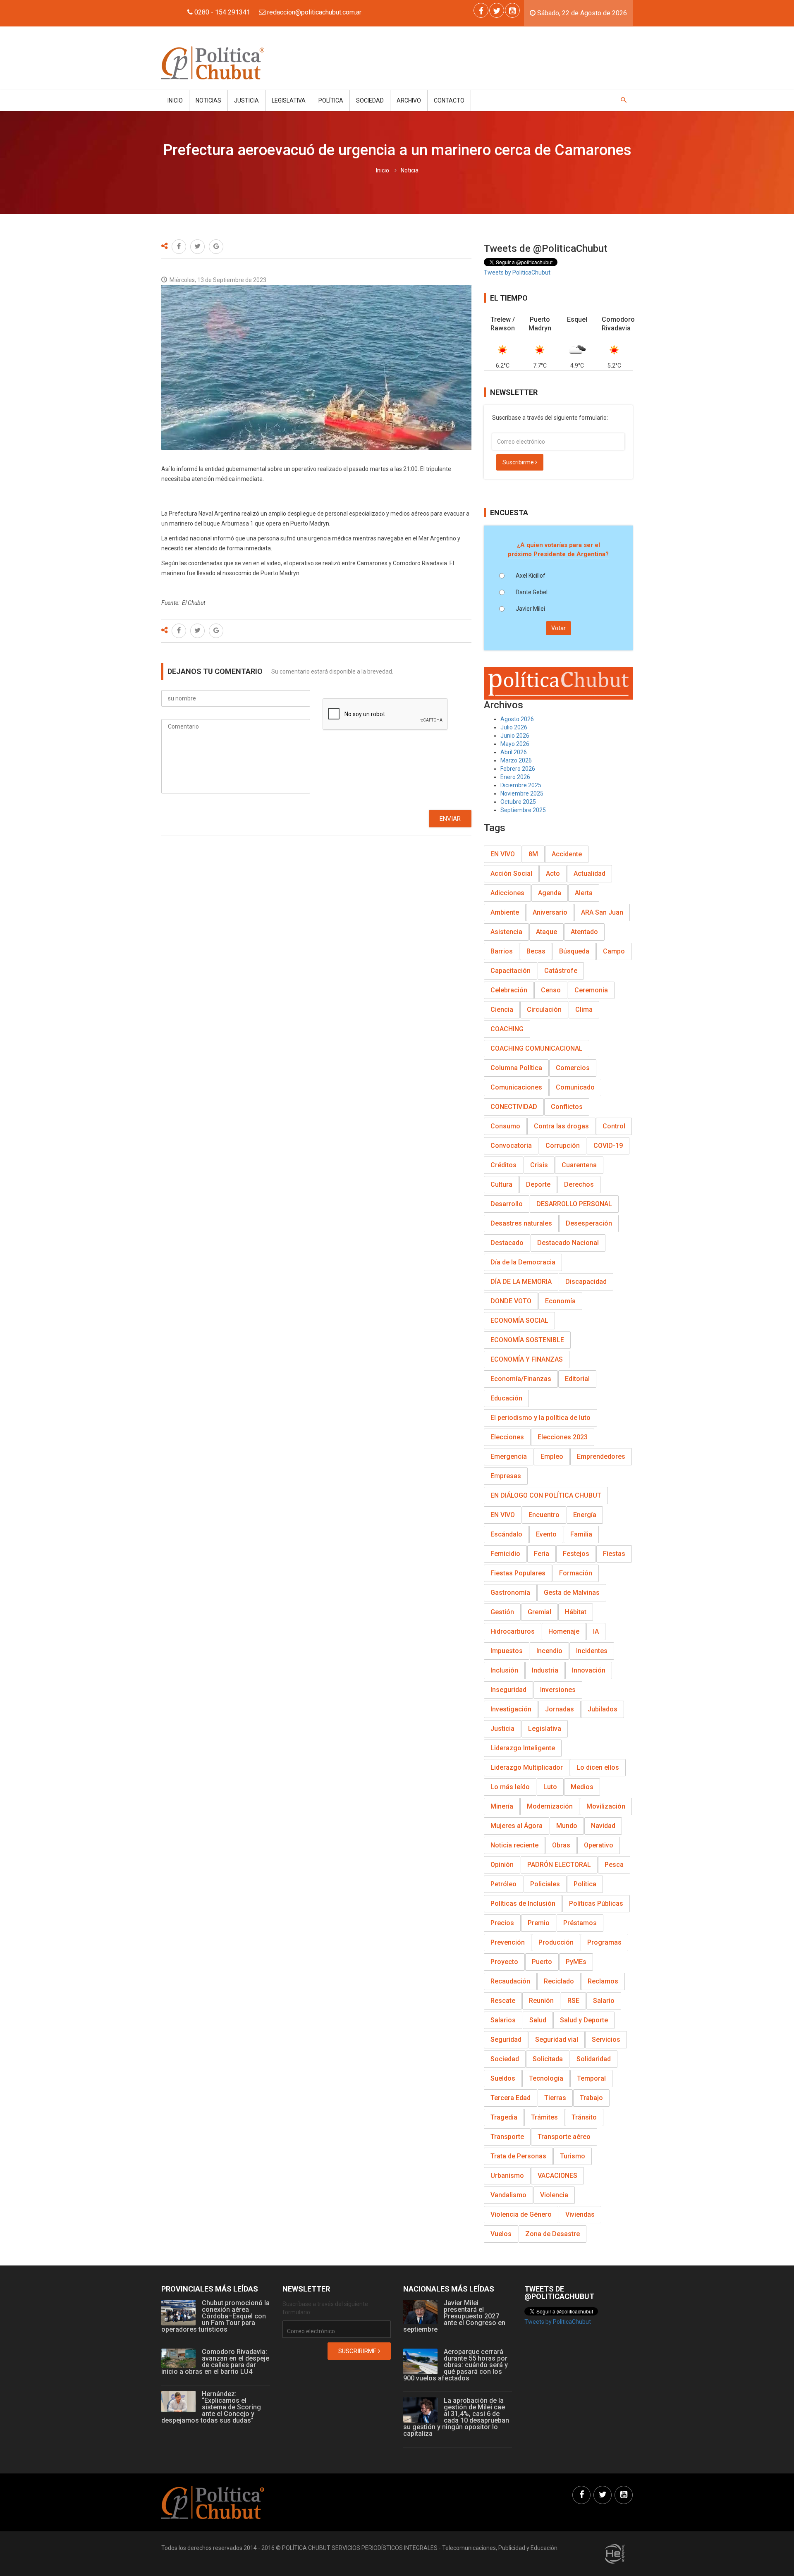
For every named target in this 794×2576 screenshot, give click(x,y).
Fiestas (614, 1554)
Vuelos (501, 2234)
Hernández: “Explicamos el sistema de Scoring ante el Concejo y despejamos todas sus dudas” (211, 2407)
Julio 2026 (514, 727)
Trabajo (591, 2098)
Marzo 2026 (516, 760)
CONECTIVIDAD (514, 1107)
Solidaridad (594, 2059)
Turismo (573, 2156)
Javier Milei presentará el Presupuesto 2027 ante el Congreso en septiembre (454, 2316)
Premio (539, 1923)
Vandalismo (508, 2195)
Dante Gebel (532, 592)
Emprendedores (601, 1456)
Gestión (502, 1612)
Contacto (449, 100)
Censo (551, 990)
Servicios (606, 2040)
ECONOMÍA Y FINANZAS (527, 1359)
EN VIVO (503, 854)
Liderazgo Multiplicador (527, 1767)
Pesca (614, 1865)
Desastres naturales (521, 1223)
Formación (576, 1573)
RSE (573, 2001)
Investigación (511, 1709)
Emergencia (509, 1456)
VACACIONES (557, 2176)
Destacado (507, 1243)
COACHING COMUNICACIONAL (537, 1048)
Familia (581, 1534)
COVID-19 (608, 1146)
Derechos (579, 1184)
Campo (614, 951)
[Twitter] (497, 10)
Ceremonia (591, 990)
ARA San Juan (602, 912)
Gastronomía (510, 1593)
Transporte (507, 2137)
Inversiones (558, 1690)
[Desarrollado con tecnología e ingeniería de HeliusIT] (615, 2553)
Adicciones (507, 893)
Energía (585, 1515)
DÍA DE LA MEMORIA (521, 1282)
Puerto (542, 1962)
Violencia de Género (521, 2214)
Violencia (554, 2195)
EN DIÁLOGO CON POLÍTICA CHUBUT (546, 1495)
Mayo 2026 (515, 744)
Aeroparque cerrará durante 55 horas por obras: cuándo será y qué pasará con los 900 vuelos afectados (456, 2365)
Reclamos (603, 1981)
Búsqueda (574, 951)
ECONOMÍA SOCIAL (519, 1320)
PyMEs (576, 1962)
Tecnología (546, 2078)
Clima (584, 1010)
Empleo (552, 1456)
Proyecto (504, 1962)
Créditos (503, 1165)
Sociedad (370, 100)
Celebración (509, 990)
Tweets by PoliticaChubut (517, 272)
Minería (502, 1806)
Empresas (506, 1476)
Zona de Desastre (552, 2234)
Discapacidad (586, 1282)
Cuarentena (579, 1165)
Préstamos (580, 1923)
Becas (536, 951)
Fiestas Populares (518, 1573)
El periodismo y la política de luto (540, 1418)
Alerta (584, 893)
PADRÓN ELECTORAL (559, 1865)
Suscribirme (519, 462)
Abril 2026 (514, 752)
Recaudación (510, 1981)
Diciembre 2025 (521, 785)
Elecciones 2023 (563, 1437)
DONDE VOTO (511, 1301)
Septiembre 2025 (523, 810)
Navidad (603, 1826)
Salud (538, 2020)
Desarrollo (507, 1204)
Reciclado (559, 1981)
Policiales (545, 1884)
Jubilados (603, 1709)
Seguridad (506, 2040)
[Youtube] (512, 10)
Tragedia (504, 2117)
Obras (561, 1845)
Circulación (544, 1010)
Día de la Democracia (523, 1262)
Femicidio (505, 1554)
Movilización (606, 1806)
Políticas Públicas (596, 1903)
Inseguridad (508, 1690)
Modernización (550, 1806)
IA (596, 1631)
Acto (553, 873)
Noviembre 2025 (522, 793)
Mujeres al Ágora (517, 1826)
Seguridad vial (557, 2040)
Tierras (555, 2098)
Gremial (539, 1612)
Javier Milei (530, 609)
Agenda (550, 893)
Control (614, 1126)
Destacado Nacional (568, 1243)
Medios (582, 1787)
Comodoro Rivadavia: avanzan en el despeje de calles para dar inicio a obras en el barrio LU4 (215, 2362)
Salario (604, 2001)
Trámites (544, 2117)
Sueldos (503, 2078)
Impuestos (507, 1651)
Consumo (505, 1126)
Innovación (589, 1670)
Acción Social (511, 873)
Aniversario (550, 912)
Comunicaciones (516, 1087)
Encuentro (544, 1515)
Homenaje (564, 1631)
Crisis (539, 1165)
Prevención (508, 1942)
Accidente (567, 854)
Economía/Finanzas (521, 1379)
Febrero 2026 (518, 769)
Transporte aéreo (564, 2137)
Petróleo (503, 1884)
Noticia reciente (514, 1845)
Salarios (503, 2020)
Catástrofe (561, 971)
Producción (556, 1942)
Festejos (576, 1554)
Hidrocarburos (513, 1631)
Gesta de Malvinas (572, 1593)
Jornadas (560, 1709)
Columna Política (516, 1068)
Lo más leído (510, 1787)
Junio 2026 (515, 736)
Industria (545, 1670)
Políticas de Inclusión (523, 1903)
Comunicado (575, 1087)
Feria (542, 1554)
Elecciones (507, 1437)
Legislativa (289, 100)
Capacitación (511, 971)
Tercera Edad (511, 2098)
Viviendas (580, 2214)
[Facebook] (481, 10)
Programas (604, 1942)
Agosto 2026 (517, 719)
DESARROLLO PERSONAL (574, 1204)
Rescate (503, 2001)
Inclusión (504, 1670)
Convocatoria (511, 1146)
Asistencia (506, 932)
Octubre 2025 (518, 802)
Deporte (538, 1184)
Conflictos (567, 1107)
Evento (546, 1534)
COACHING (507, 1029)
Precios (502, 1923)
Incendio (549, 1651)
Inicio (175, 100)
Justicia (246, 100)
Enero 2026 (515, 777)
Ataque (546, 932)
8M (533, 854)
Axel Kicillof (531, 576)
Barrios (502, 951)
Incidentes (592, 1651)
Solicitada (548, 2059)
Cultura (501, 1184)
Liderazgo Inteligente (523, 1748)
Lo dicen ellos (598, 1767)
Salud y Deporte (584, 2020)
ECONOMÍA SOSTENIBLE (527, 1340)
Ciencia (502, 1010)
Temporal (591, 2078)
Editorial (577, 1379)
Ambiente (505, 912)
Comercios (573, 1068)
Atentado (584, 932)
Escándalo (506, 1534)
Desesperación (589, 1223)
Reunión (541, 2001)
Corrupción (563, 1146)
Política (331, 100)
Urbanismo (507, 2176)
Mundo (567, 1826)
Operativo (599, 1845)
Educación (506, 1398)
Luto (550, 1787)
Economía (560, 1301)
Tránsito (584, 2117)
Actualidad (590, 873)
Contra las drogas (561, 1126)
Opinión (502, 1865)
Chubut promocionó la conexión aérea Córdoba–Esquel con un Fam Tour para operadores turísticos (215, 2316)
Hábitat (576, 1612)
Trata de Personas (518, 2156)
